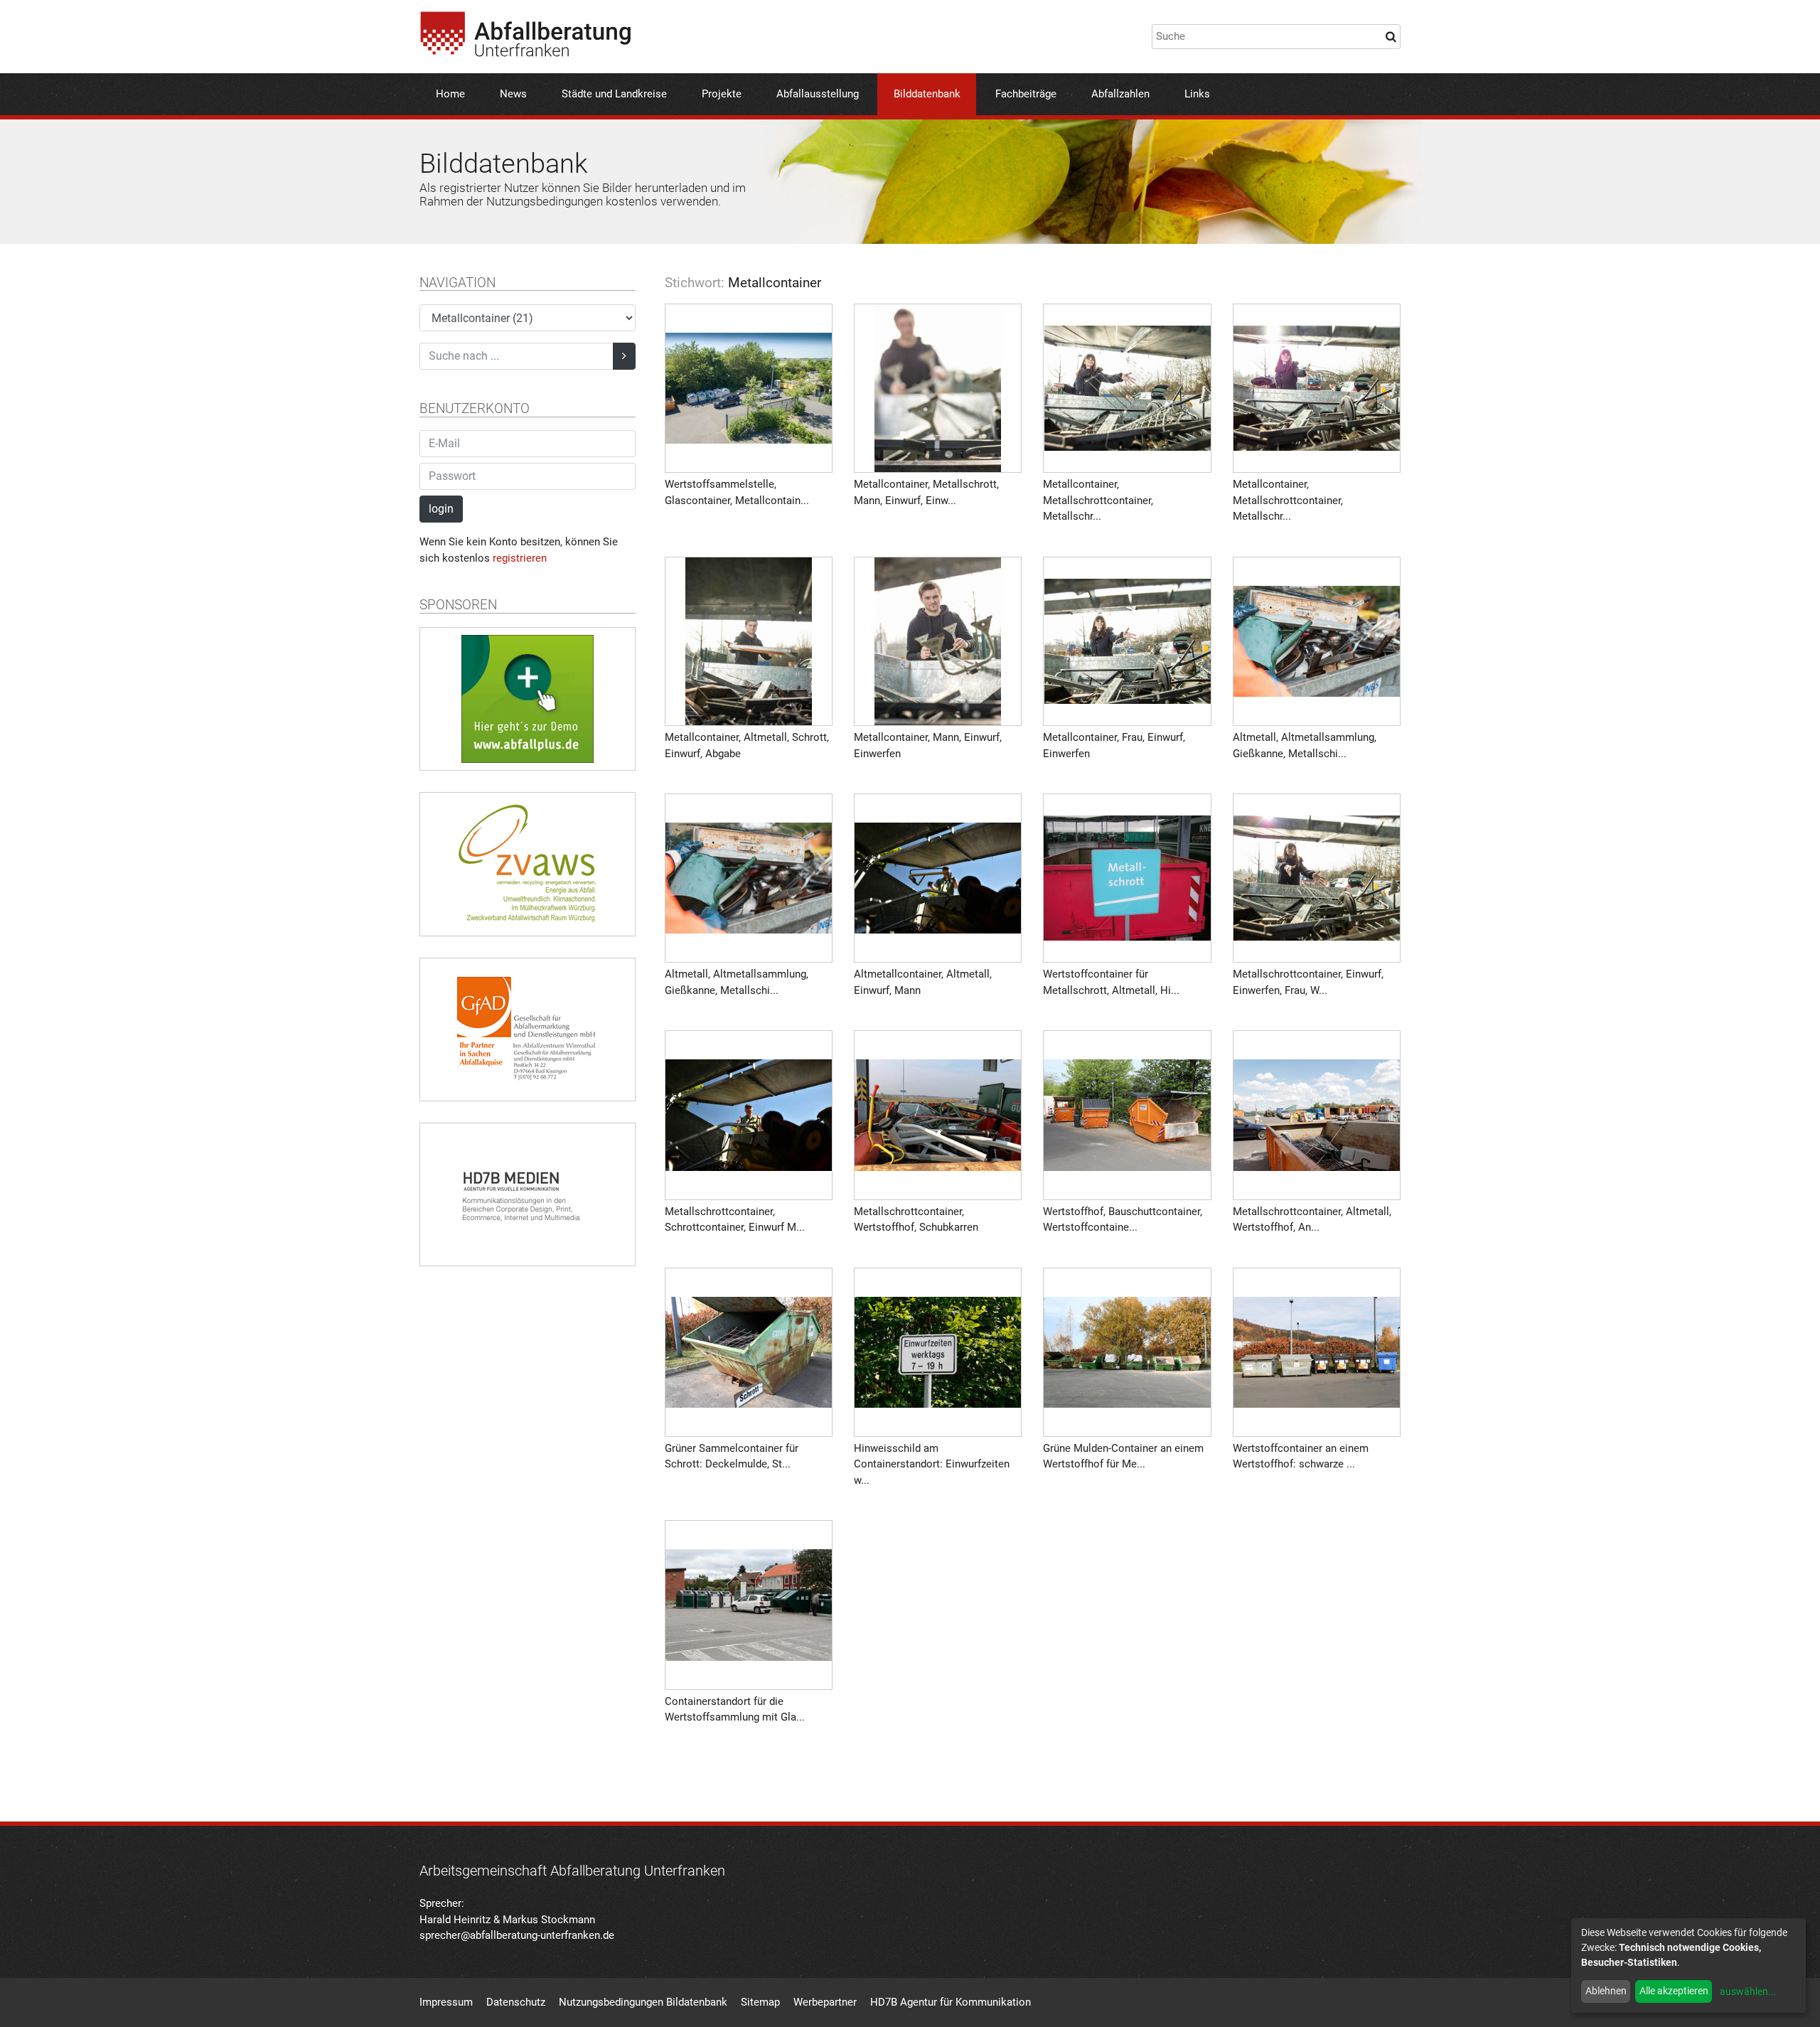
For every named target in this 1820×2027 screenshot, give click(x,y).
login (441, 509)
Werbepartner (825, 2002)
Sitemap (760, 2002)
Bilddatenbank (927, 94)
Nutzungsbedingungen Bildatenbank (643, 2002)
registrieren (520, 558)
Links (1197, 94)
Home (450, 94)
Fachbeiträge (1026, 94)
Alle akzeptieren (1674, 1991)
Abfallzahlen (1120, 94)
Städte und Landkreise (614, 94)
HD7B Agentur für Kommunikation (951, 2002)
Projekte (722, 94)
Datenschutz (516, 2002)
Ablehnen (1606, 1991)
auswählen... (1748, 1991)
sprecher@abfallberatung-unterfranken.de (517, 1935)
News (513, 94)
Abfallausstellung (818, 94)
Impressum (446, 2002)
